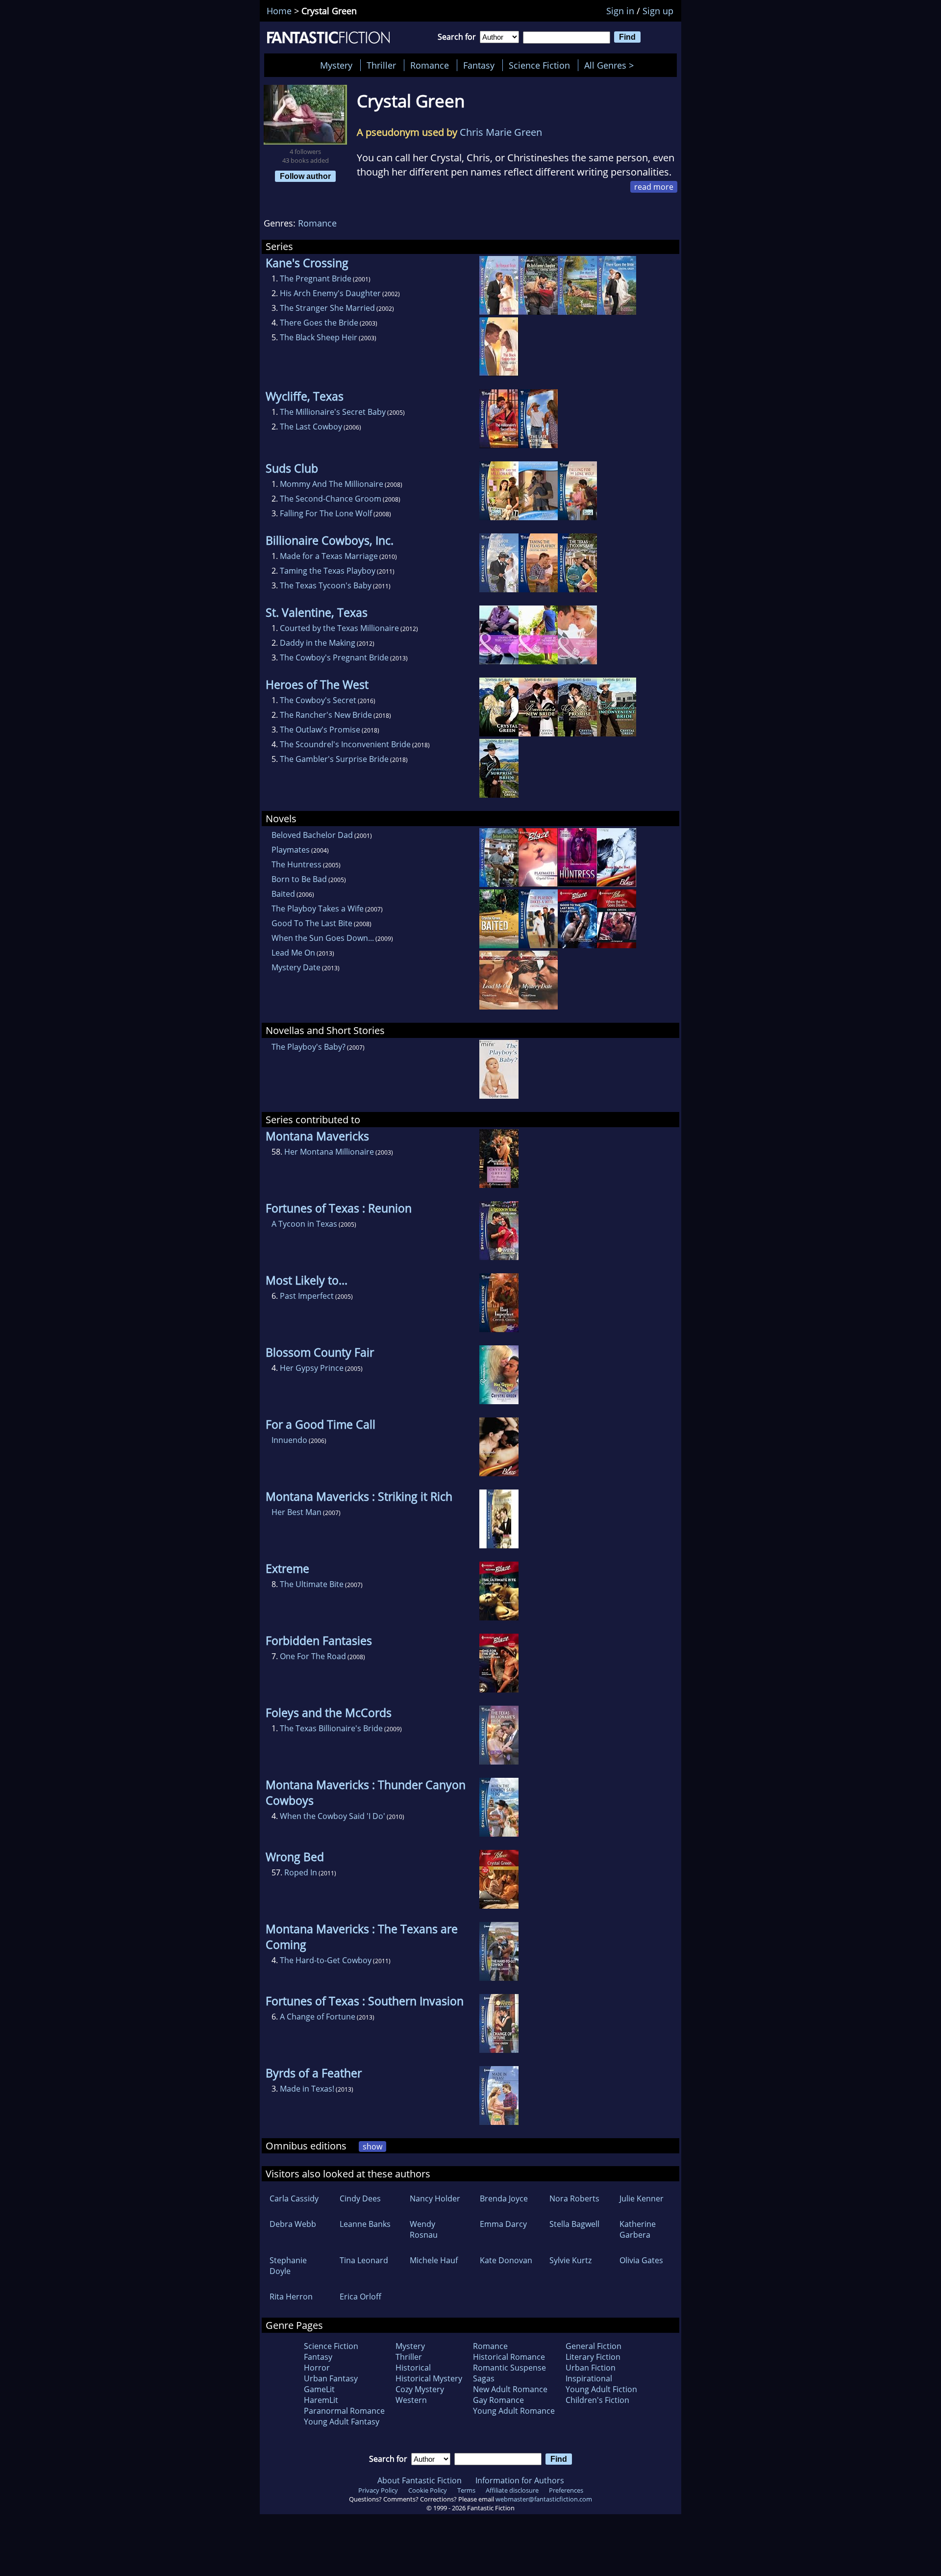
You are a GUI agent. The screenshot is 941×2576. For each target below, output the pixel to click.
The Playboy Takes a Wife (318, 909)
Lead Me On (293, 953)
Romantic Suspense (509, 2368)
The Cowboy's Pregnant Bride (334, 657)
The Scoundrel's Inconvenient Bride (345, 744)
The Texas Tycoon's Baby (326, 585)
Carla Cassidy (294, 2198)
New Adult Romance (510, 2389)
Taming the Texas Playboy (328, 571)
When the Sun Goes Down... (323, 938)
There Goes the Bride (319, 323)
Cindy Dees (360, 2198)
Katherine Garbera (638, 2229)
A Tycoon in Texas (304, 1224)
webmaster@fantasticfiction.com (544, 2499)
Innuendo (289, 1440)
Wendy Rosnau (424, 2229)
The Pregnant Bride (316, 278)
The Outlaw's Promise (320, 730)
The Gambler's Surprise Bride (334, 759)
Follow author (305, 176)
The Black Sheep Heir (319, 337)
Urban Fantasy (331, 2378)
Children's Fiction (597, 2400)
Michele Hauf (434, 2260)
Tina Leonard (364, 2260)
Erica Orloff (360, 2297)
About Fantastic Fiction (420, 2480)
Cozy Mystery (420, 2389)
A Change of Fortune (318, 2017)
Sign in (620, 11)
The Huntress (297, 864)
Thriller (381, 65)
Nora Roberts (574, 2198)
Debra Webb (293, 2224)
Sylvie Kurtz (570, 2260)
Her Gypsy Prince (312, 1368)
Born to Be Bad (299, 879)
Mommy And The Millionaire (332, 484)
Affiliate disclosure (512, 2490)
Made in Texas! (307, 2089)
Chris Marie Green (501, 132)
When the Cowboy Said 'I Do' (333, 1816)
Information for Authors (520, 2480)
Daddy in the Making (318, 643)
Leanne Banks (365, 2224)
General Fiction (594, 2346)
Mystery (336, 65)
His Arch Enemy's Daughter (330, 293)
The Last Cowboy (311, 427)
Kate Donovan (506, 2260)
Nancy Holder (435, 2198)
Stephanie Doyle (288, 2266)
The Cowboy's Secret (318, 700)
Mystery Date (296, 967)
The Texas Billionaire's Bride (331, 1728)
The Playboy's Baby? (309, 1047)
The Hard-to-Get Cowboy (326, 1960)
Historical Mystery (429, 2378)
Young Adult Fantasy (342, 2422)
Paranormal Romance (344, 2411)
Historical (413, 2368)
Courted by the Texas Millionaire (339, 628)
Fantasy (479, 65)
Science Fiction (539, 65)
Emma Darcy (503, 2224)
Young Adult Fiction (601, 2389)
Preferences (566, 2490)
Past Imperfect (307, 1296)
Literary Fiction (593, 2357)
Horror (317, 2368)
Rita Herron (291, 2297)
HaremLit (321, 2400)
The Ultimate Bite (312, 1584)
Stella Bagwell (574, 2224)
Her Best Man (297, 1512)
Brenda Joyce (504, 2198)
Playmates (291, 850)
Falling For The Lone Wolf (326, 513)
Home (279, 11)
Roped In (301, 1872)
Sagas (484, 2378)
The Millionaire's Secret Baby (333, 412)
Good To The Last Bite (312, 923)
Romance (430, 65)
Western (411, 2400)
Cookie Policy (428, 2490)
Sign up (658, 11)
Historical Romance (509, 2357)
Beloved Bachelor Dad (312, 835)
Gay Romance (498, 2400)
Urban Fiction (591, 2368)
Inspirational (589, 2378)
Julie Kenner (642, 2198)
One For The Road (313, 1656)
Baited (283, 894)
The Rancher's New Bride (326, 715)
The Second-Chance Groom (331, 499)
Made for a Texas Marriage (329, 556)
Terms (466, 2490)
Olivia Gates (641, 2260)
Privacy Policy (378, 2490)
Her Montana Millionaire (329, 1152)
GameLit (319, 2389)
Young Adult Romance (514, 2411)
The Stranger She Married (327, 308)
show (372, 2147)
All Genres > (611, 65)
